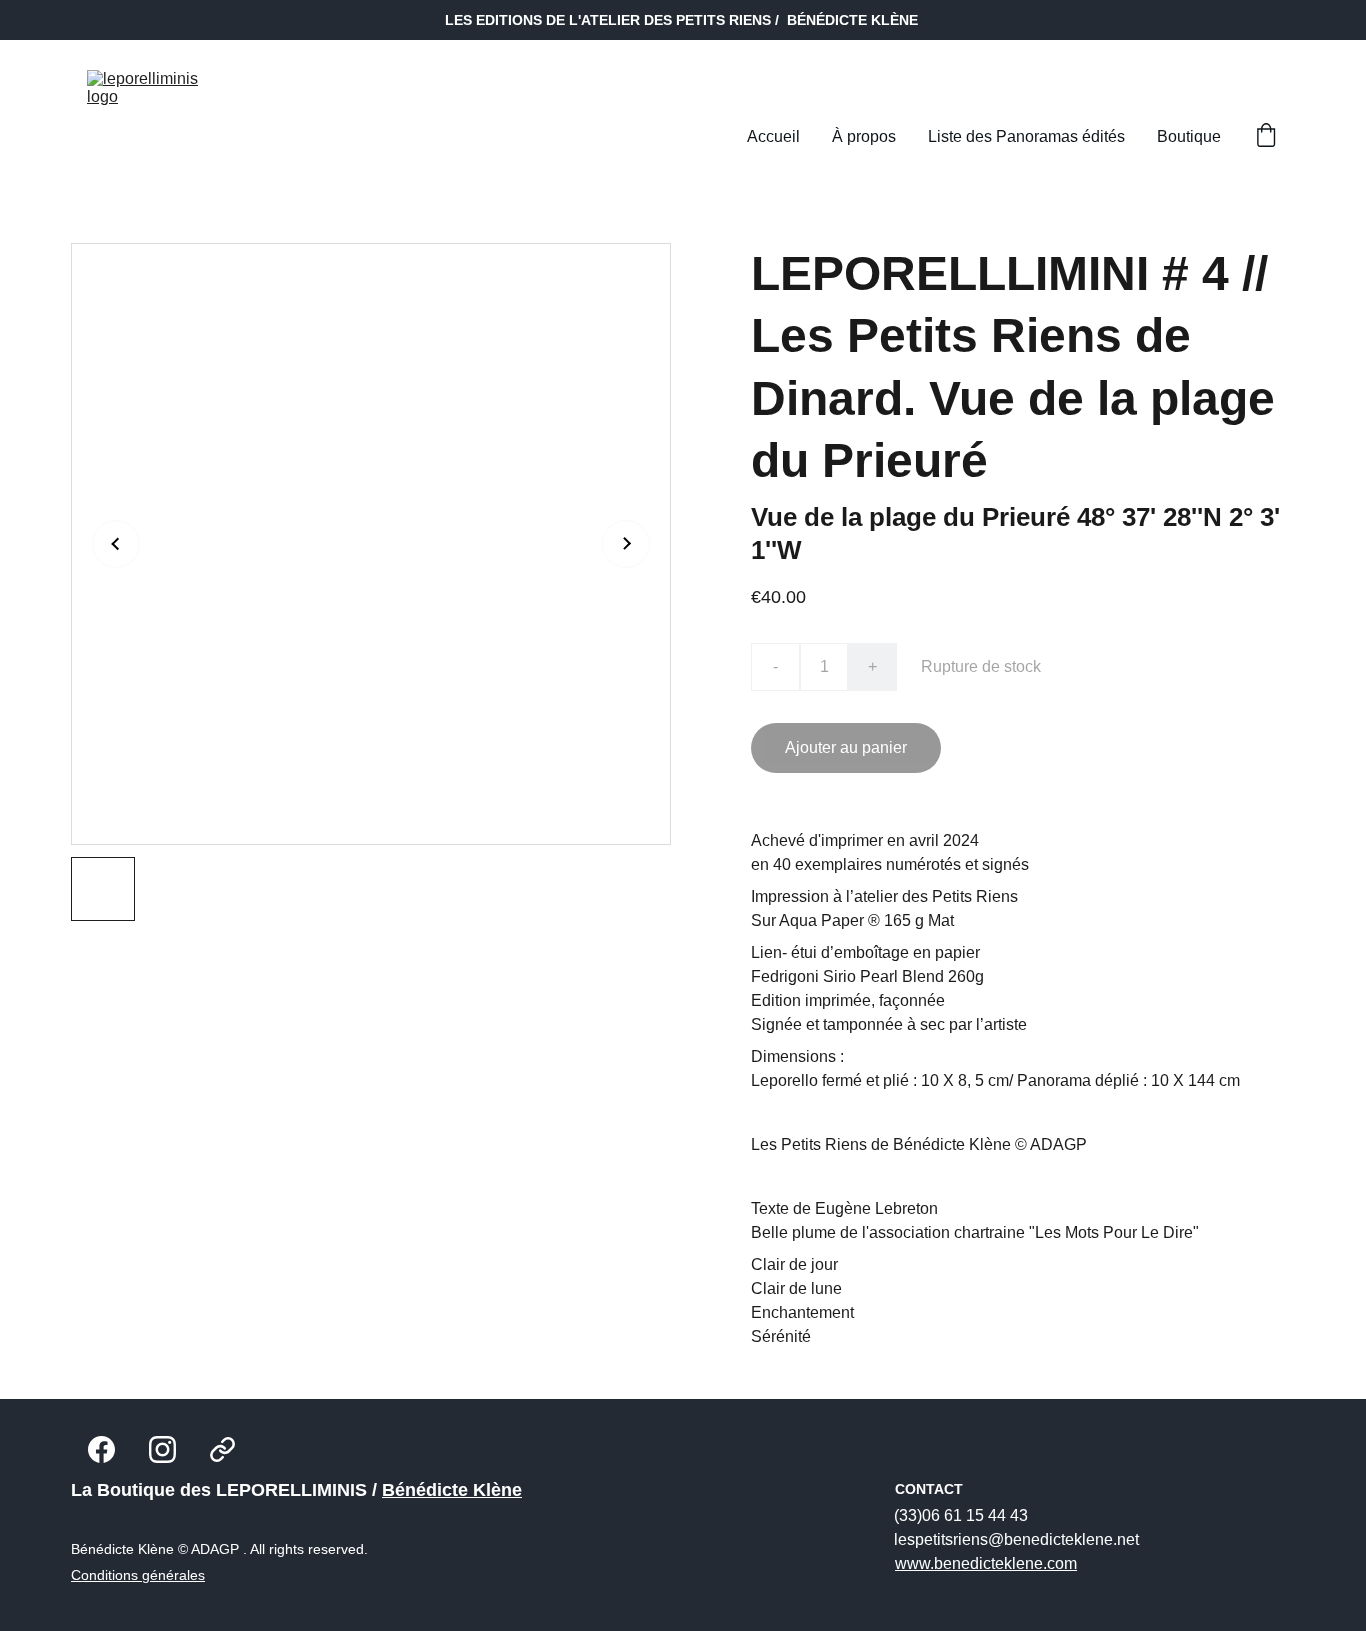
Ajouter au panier (846, 747)
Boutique (1189, 136)
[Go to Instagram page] (162, 1449)
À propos (864, 136)
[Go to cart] (1266, 137)
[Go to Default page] (222, 1449)
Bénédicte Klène (452, 1490)
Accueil (773, 136)
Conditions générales (138, 1575)
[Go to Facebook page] (101, 1449)
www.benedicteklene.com (986, 1563)
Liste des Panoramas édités (1026, 136)
